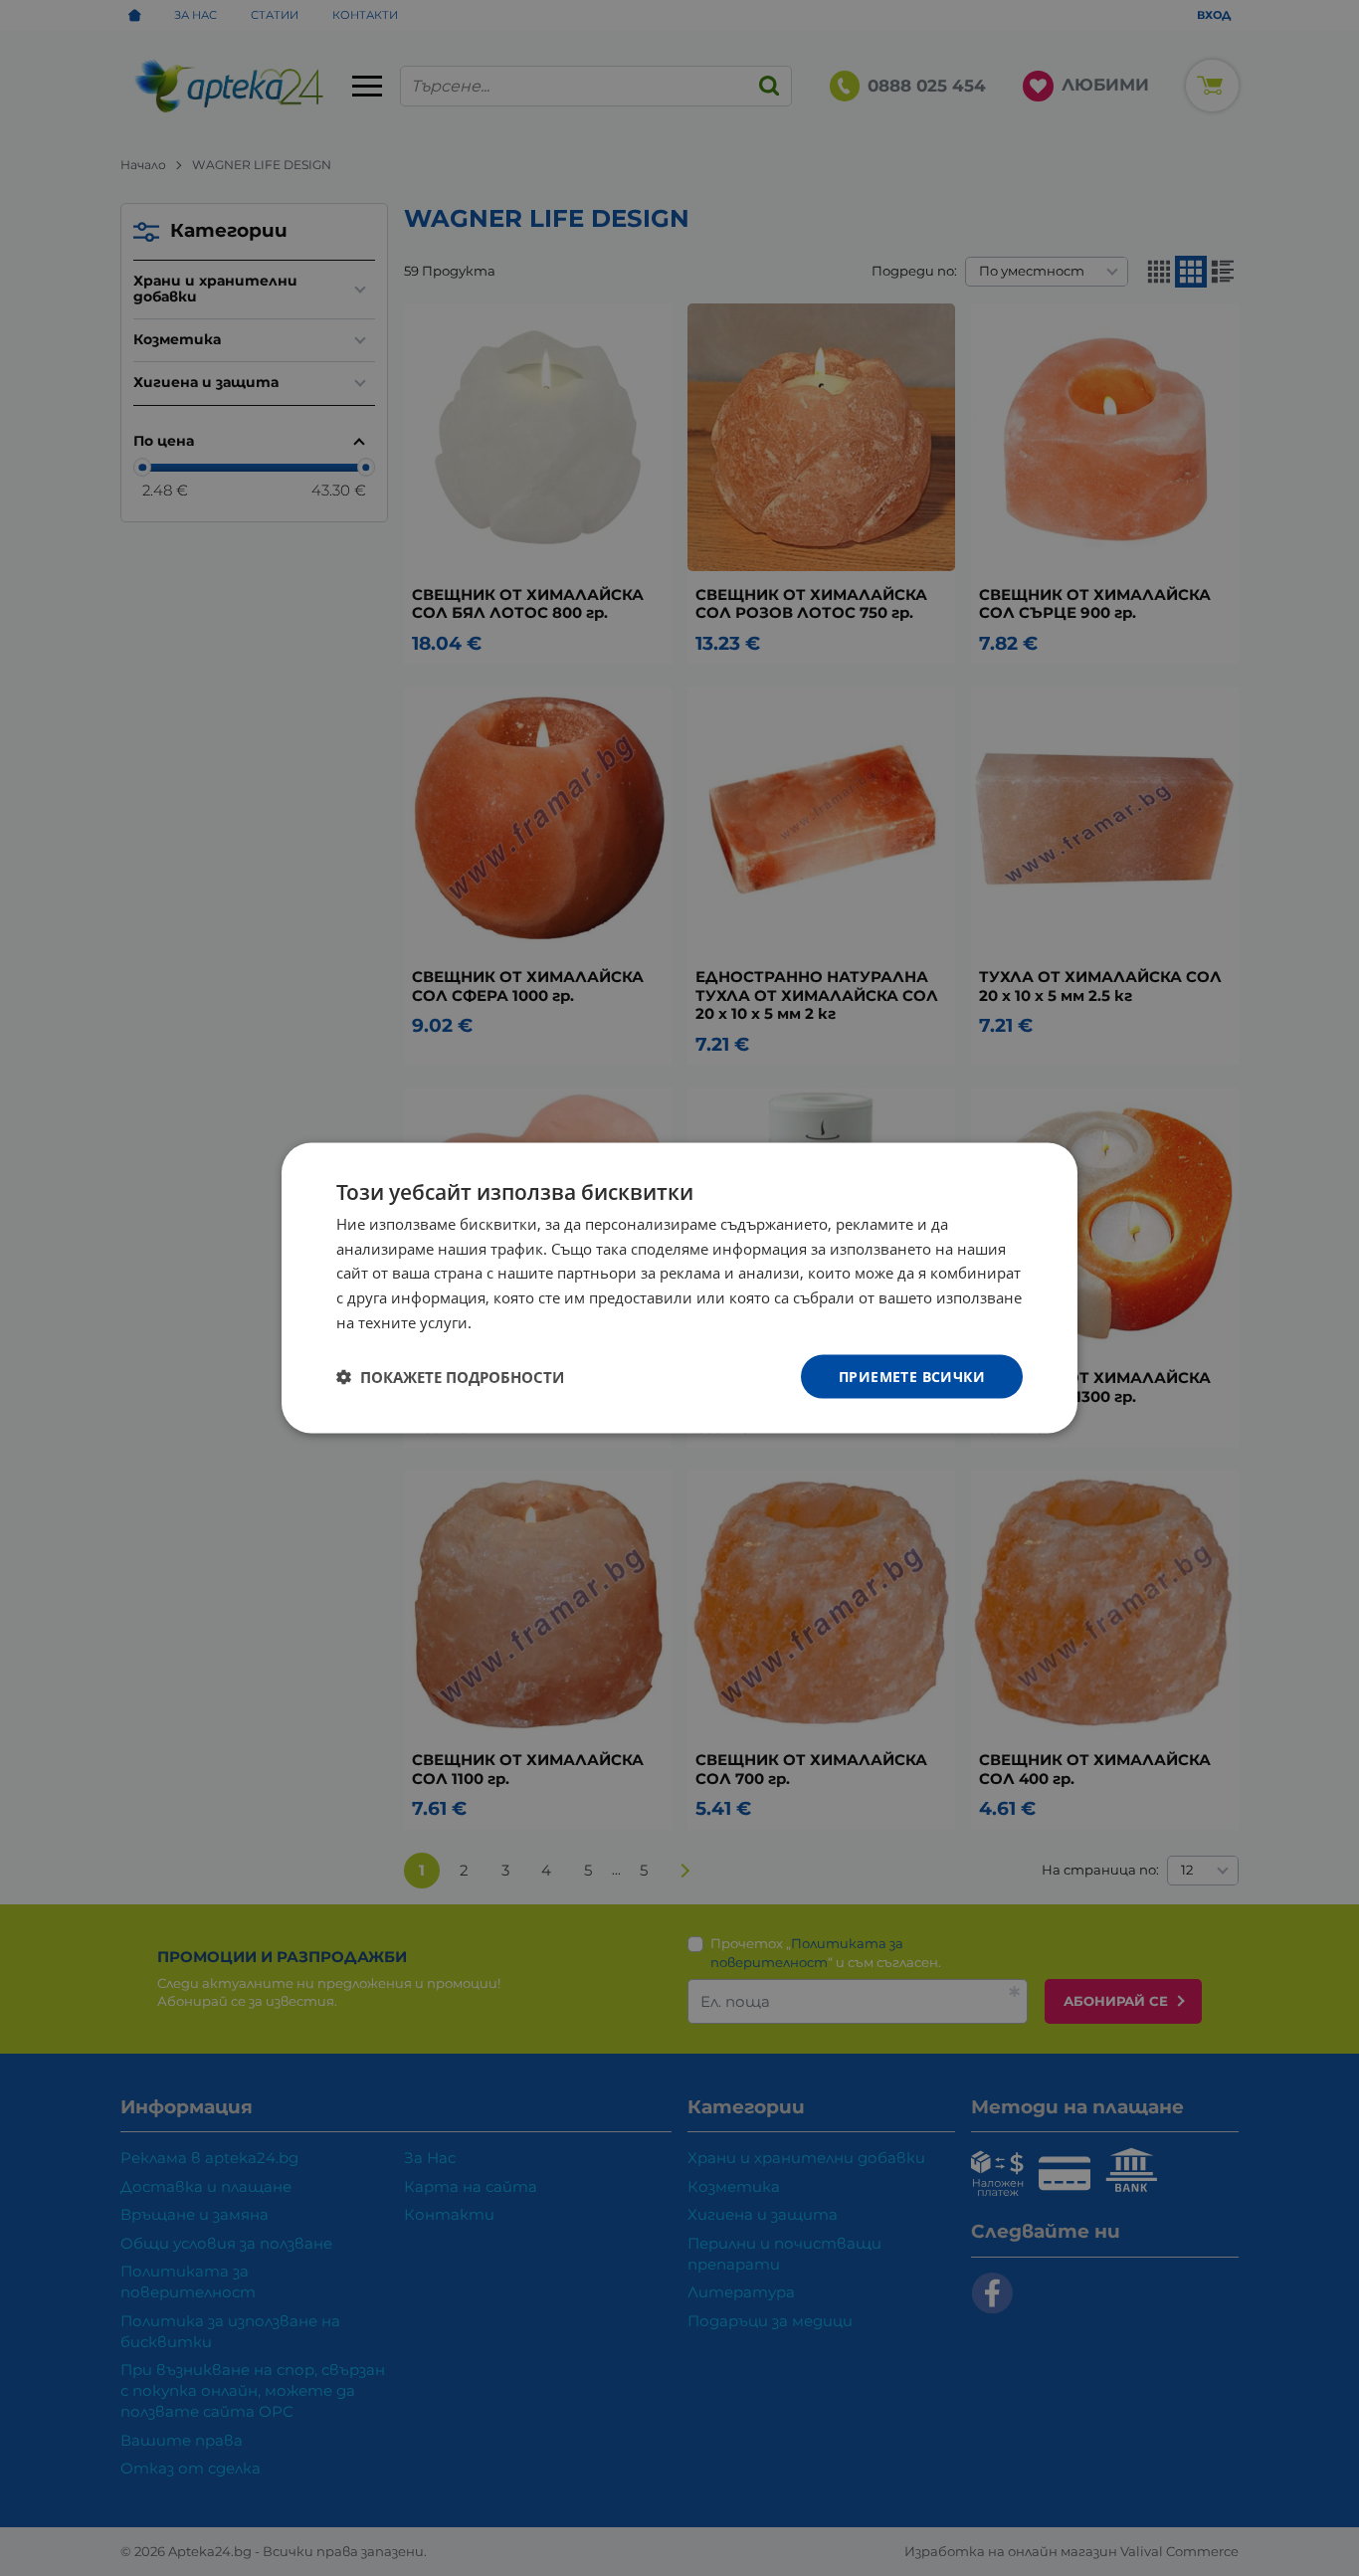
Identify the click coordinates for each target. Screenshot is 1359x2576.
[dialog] (679, 1288)
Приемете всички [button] (912, 1376)
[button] (450, 1377)
